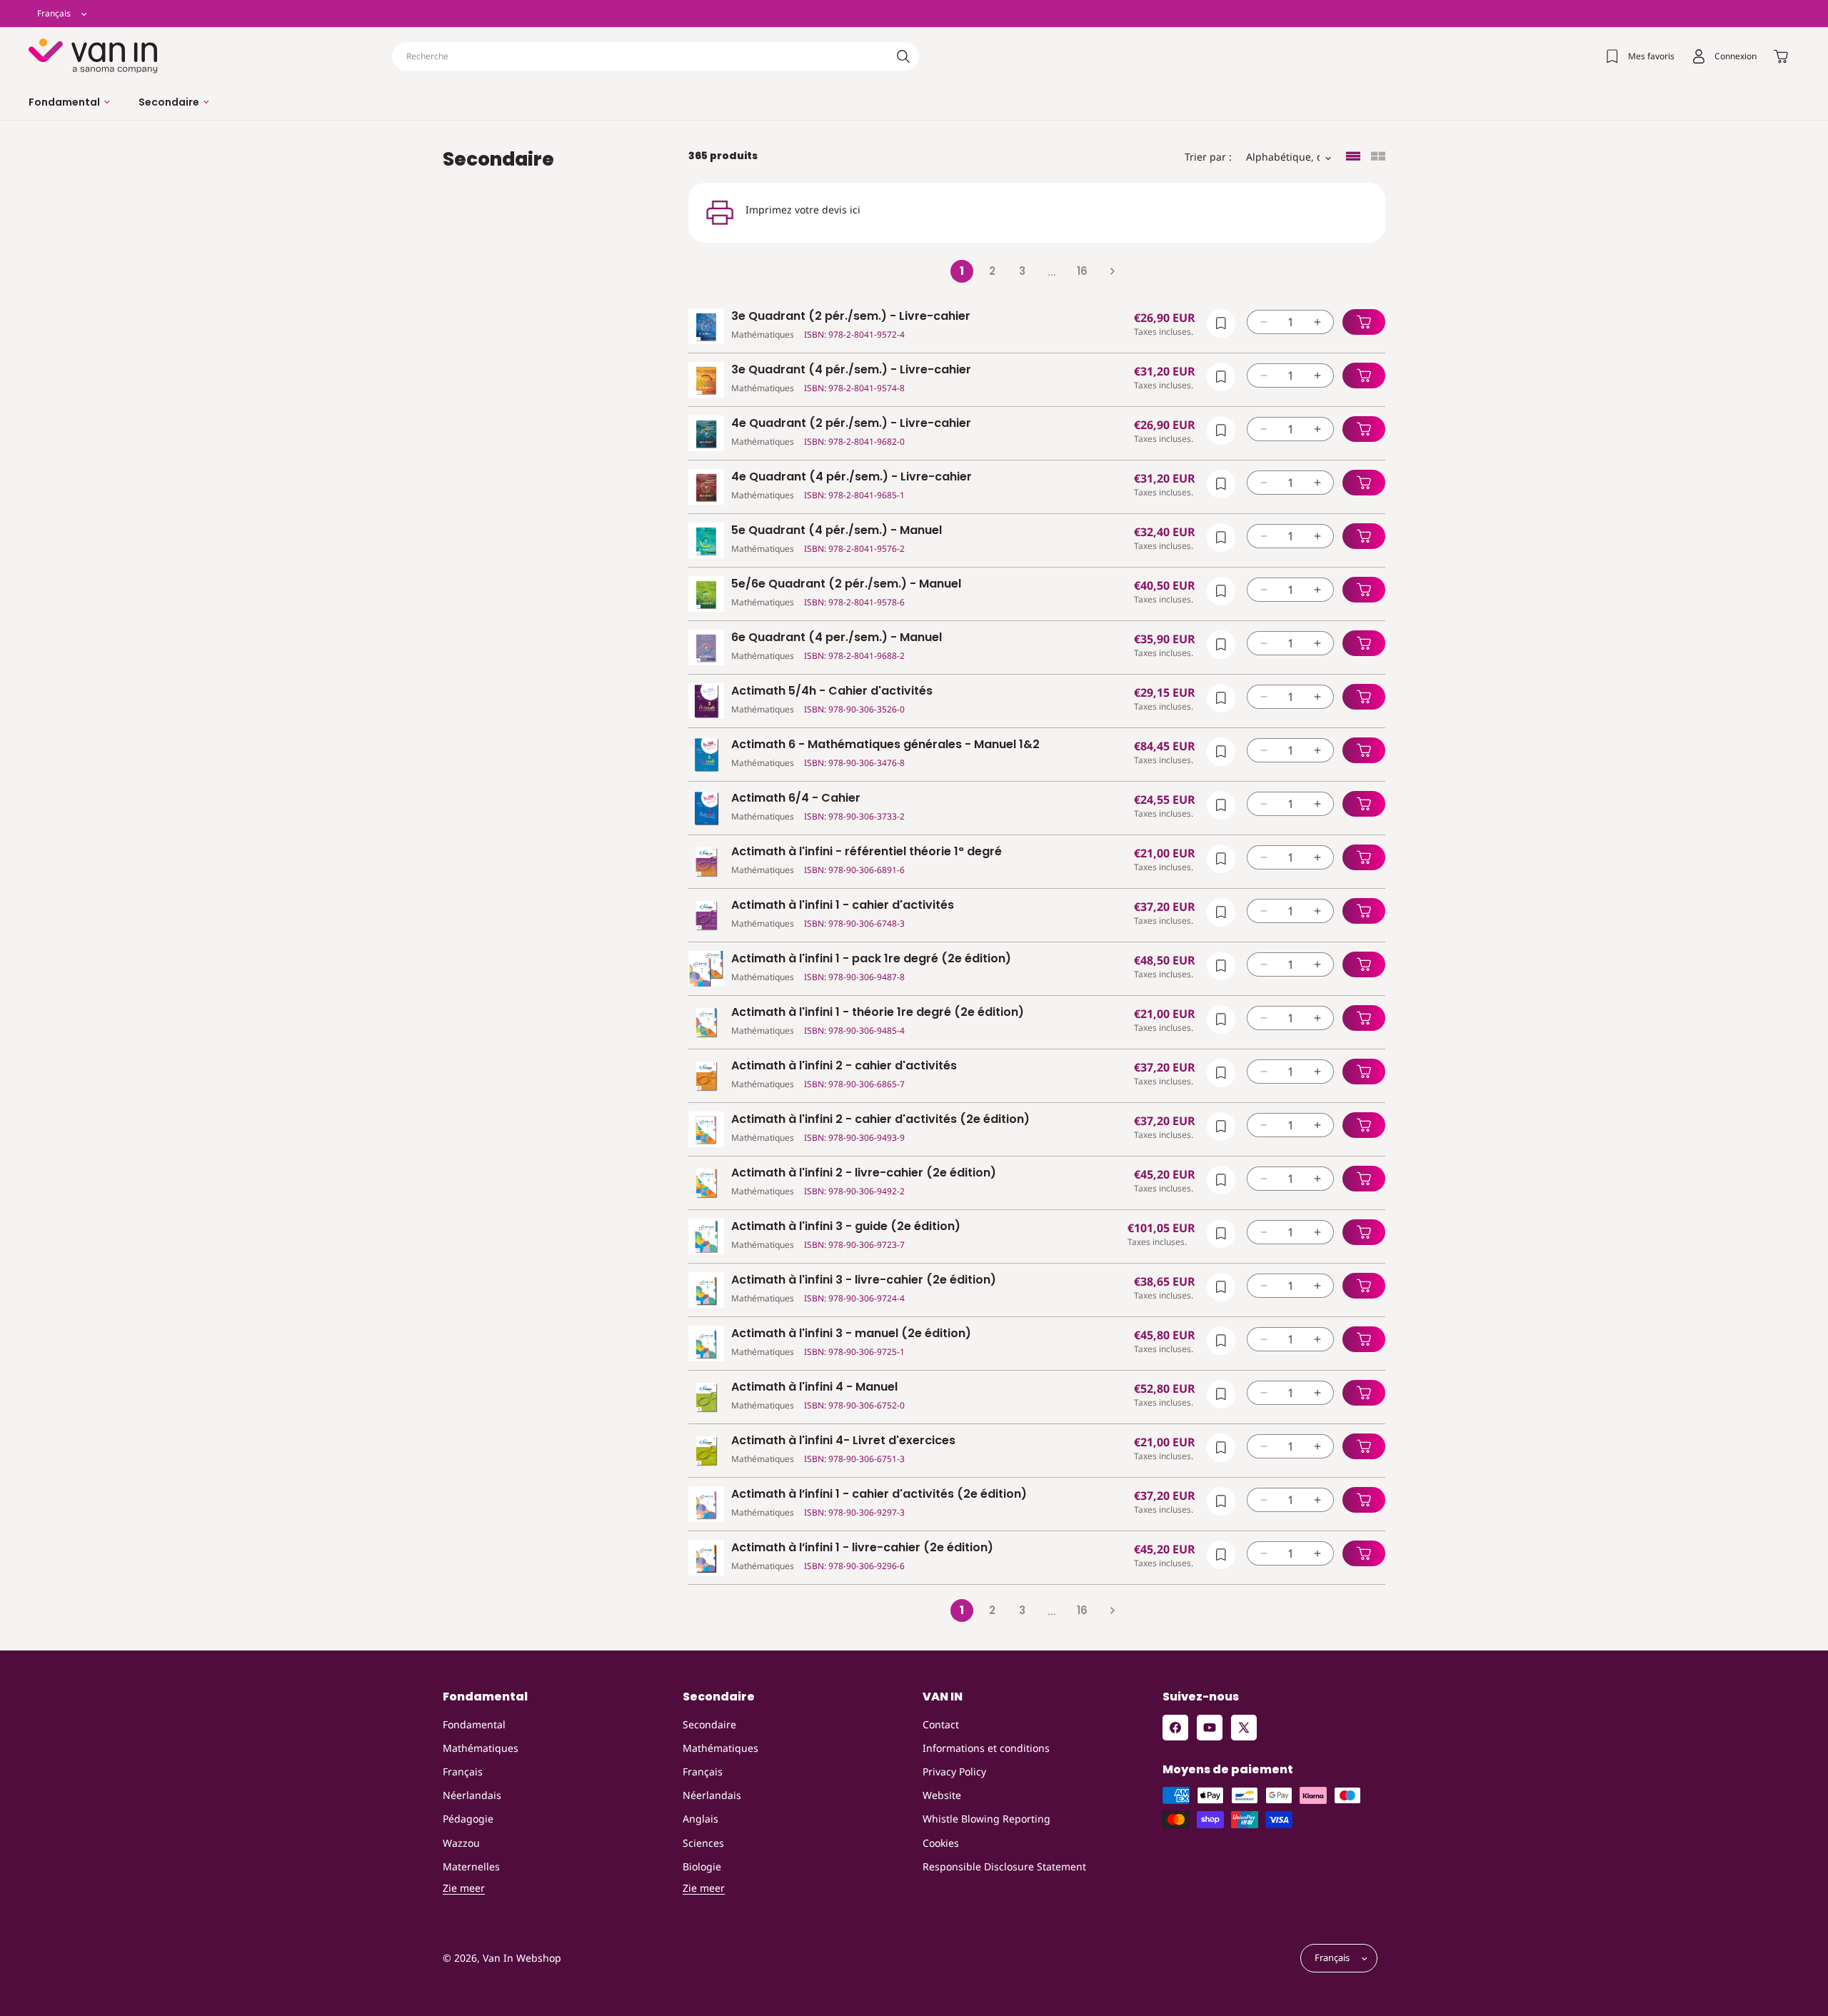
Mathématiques (481, 1748)
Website (942, 1795)
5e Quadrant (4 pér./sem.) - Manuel (837, 531)
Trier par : (1208, 157)
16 (1082, 271)
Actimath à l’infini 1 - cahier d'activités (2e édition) (879, 1495)
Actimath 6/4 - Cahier (796, 798)
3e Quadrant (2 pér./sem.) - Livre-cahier (851, 317)
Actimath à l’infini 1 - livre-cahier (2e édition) (862, 1548)
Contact (941, 1724)
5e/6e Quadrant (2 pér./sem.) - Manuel (846, 584)
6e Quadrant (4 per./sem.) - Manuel (837, 638)
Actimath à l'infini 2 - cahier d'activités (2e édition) (880, 1120)
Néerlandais (472, 1795)
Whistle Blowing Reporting (986, 1819)
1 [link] (962, 271)
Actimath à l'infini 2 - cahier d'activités (844, 1066)
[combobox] (656, 56)
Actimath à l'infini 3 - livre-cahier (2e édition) (864, 1280)
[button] (69, 102)
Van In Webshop (522, 1959)
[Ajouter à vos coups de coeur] (1221, 323)
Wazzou (461, 1843)
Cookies (941, 1843)
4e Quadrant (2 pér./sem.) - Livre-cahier (851, 424)
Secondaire (709, 1724)
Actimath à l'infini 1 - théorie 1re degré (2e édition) (878, 1013)
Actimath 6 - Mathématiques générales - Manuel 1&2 (885, 745)
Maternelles (471, 1866)
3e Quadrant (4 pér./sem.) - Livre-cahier (851, 370)
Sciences (703, 1843)
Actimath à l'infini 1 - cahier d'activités (843, 906)
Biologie (702, 1866)
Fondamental (474, 1724)
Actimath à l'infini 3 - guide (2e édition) (846, 1227)
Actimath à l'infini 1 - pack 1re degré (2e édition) (871, 959)
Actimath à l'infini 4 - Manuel (814, 1387)
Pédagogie (468, 1819)
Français (463, 1771)
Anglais (700, 1819)
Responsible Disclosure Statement (1004, 1866)
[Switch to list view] (1353, 157)
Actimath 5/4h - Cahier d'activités (832, 691)
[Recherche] (903, 56)
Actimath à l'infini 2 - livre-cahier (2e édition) (864, 1173)
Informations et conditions (986, 1748)
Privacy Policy (954, 1771)
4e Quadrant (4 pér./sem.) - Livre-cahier (852, 477)
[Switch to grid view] (1378, 157)
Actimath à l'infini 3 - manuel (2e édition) (851, 1334)
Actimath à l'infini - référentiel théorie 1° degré (867, 852)
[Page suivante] (1112, 271)
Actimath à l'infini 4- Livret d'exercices (843, 1441)
